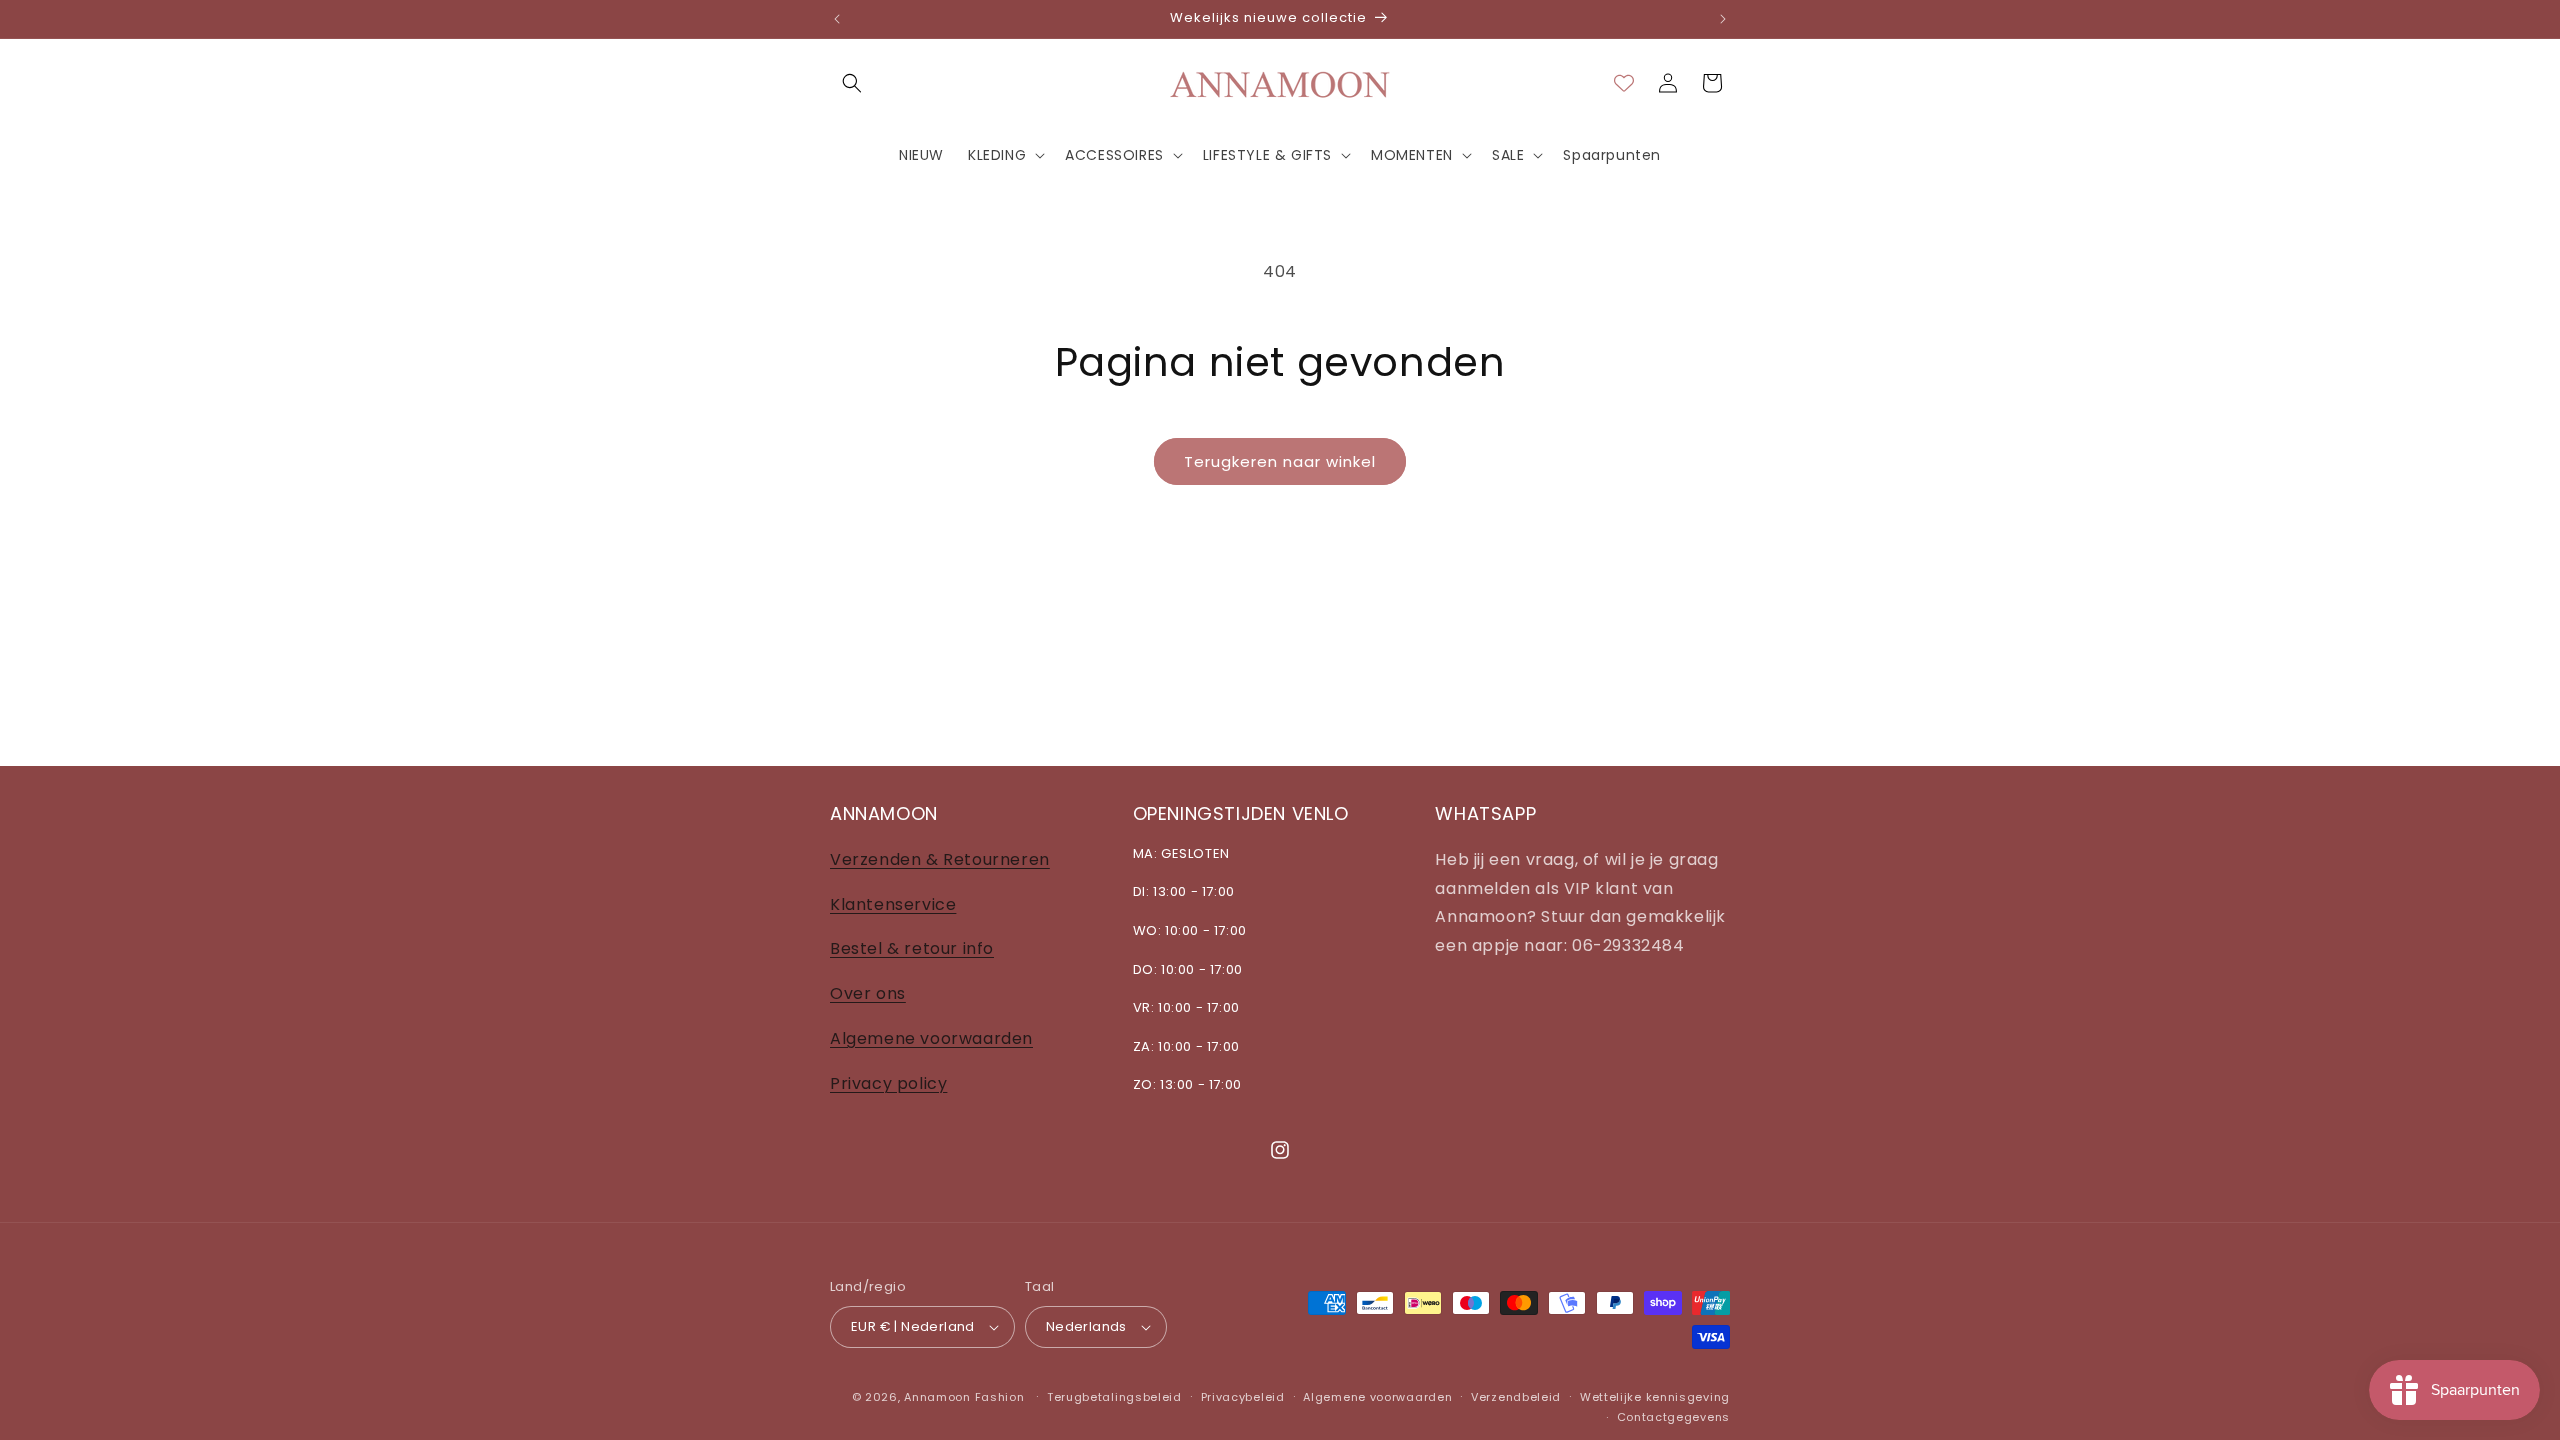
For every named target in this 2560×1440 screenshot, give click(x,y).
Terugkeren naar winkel (1280, 461)
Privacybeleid (1243, 1397)
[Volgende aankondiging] (1723, 19)
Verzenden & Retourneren (940, 858)
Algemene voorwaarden (931, 1037)
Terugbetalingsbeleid (1114, 1397)
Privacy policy (888, 1082)
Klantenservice (893, 903)
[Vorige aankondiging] (837, 19)
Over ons (868, 992)
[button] (852, 83)
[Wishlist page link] (1624, 83)
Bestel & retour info (912, 948)
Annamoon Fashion (964, 1397)
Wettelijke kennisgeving (1655, 1397)
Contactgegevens (1674, 1417)
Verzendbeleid (1516, 1397)
